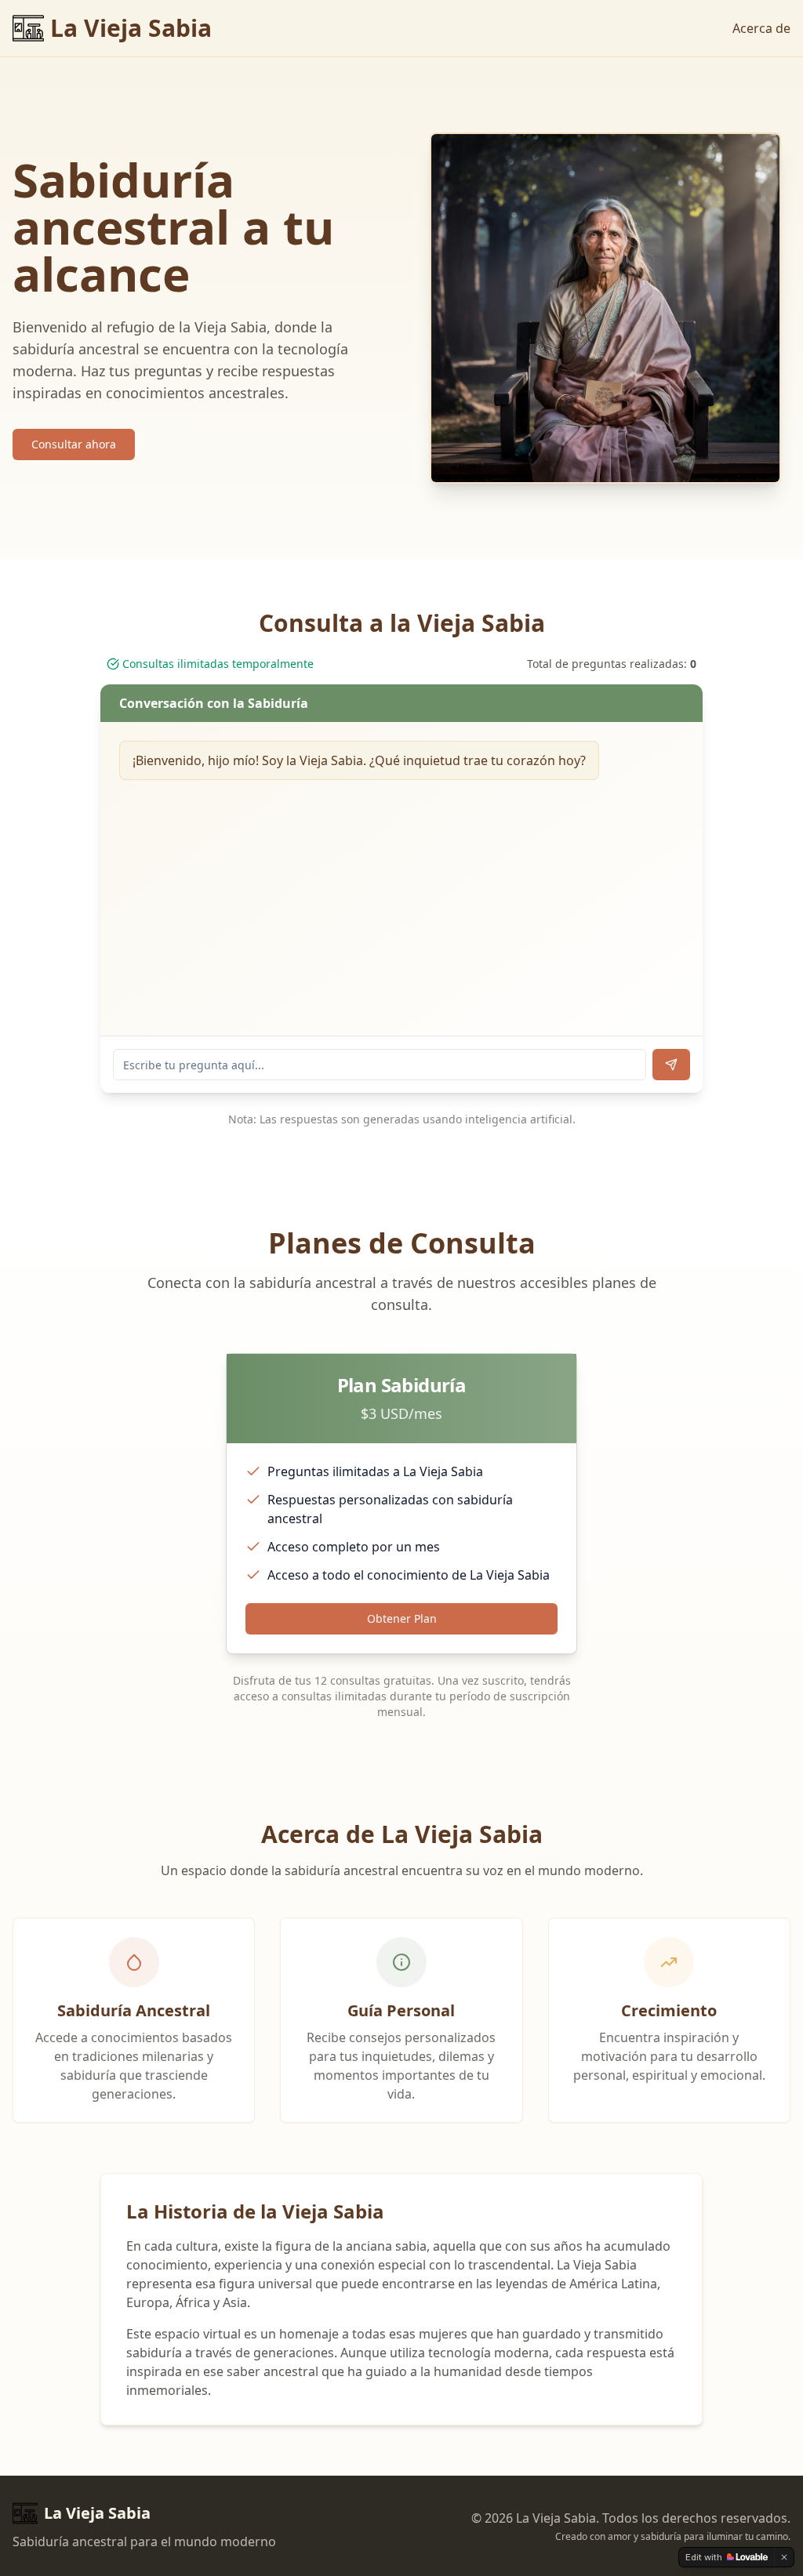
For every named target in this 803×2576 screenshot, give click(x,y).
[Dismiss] (784, 2557)
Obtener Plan (402, 1618)
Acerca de (761, 28)
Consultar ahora (74, 444)
